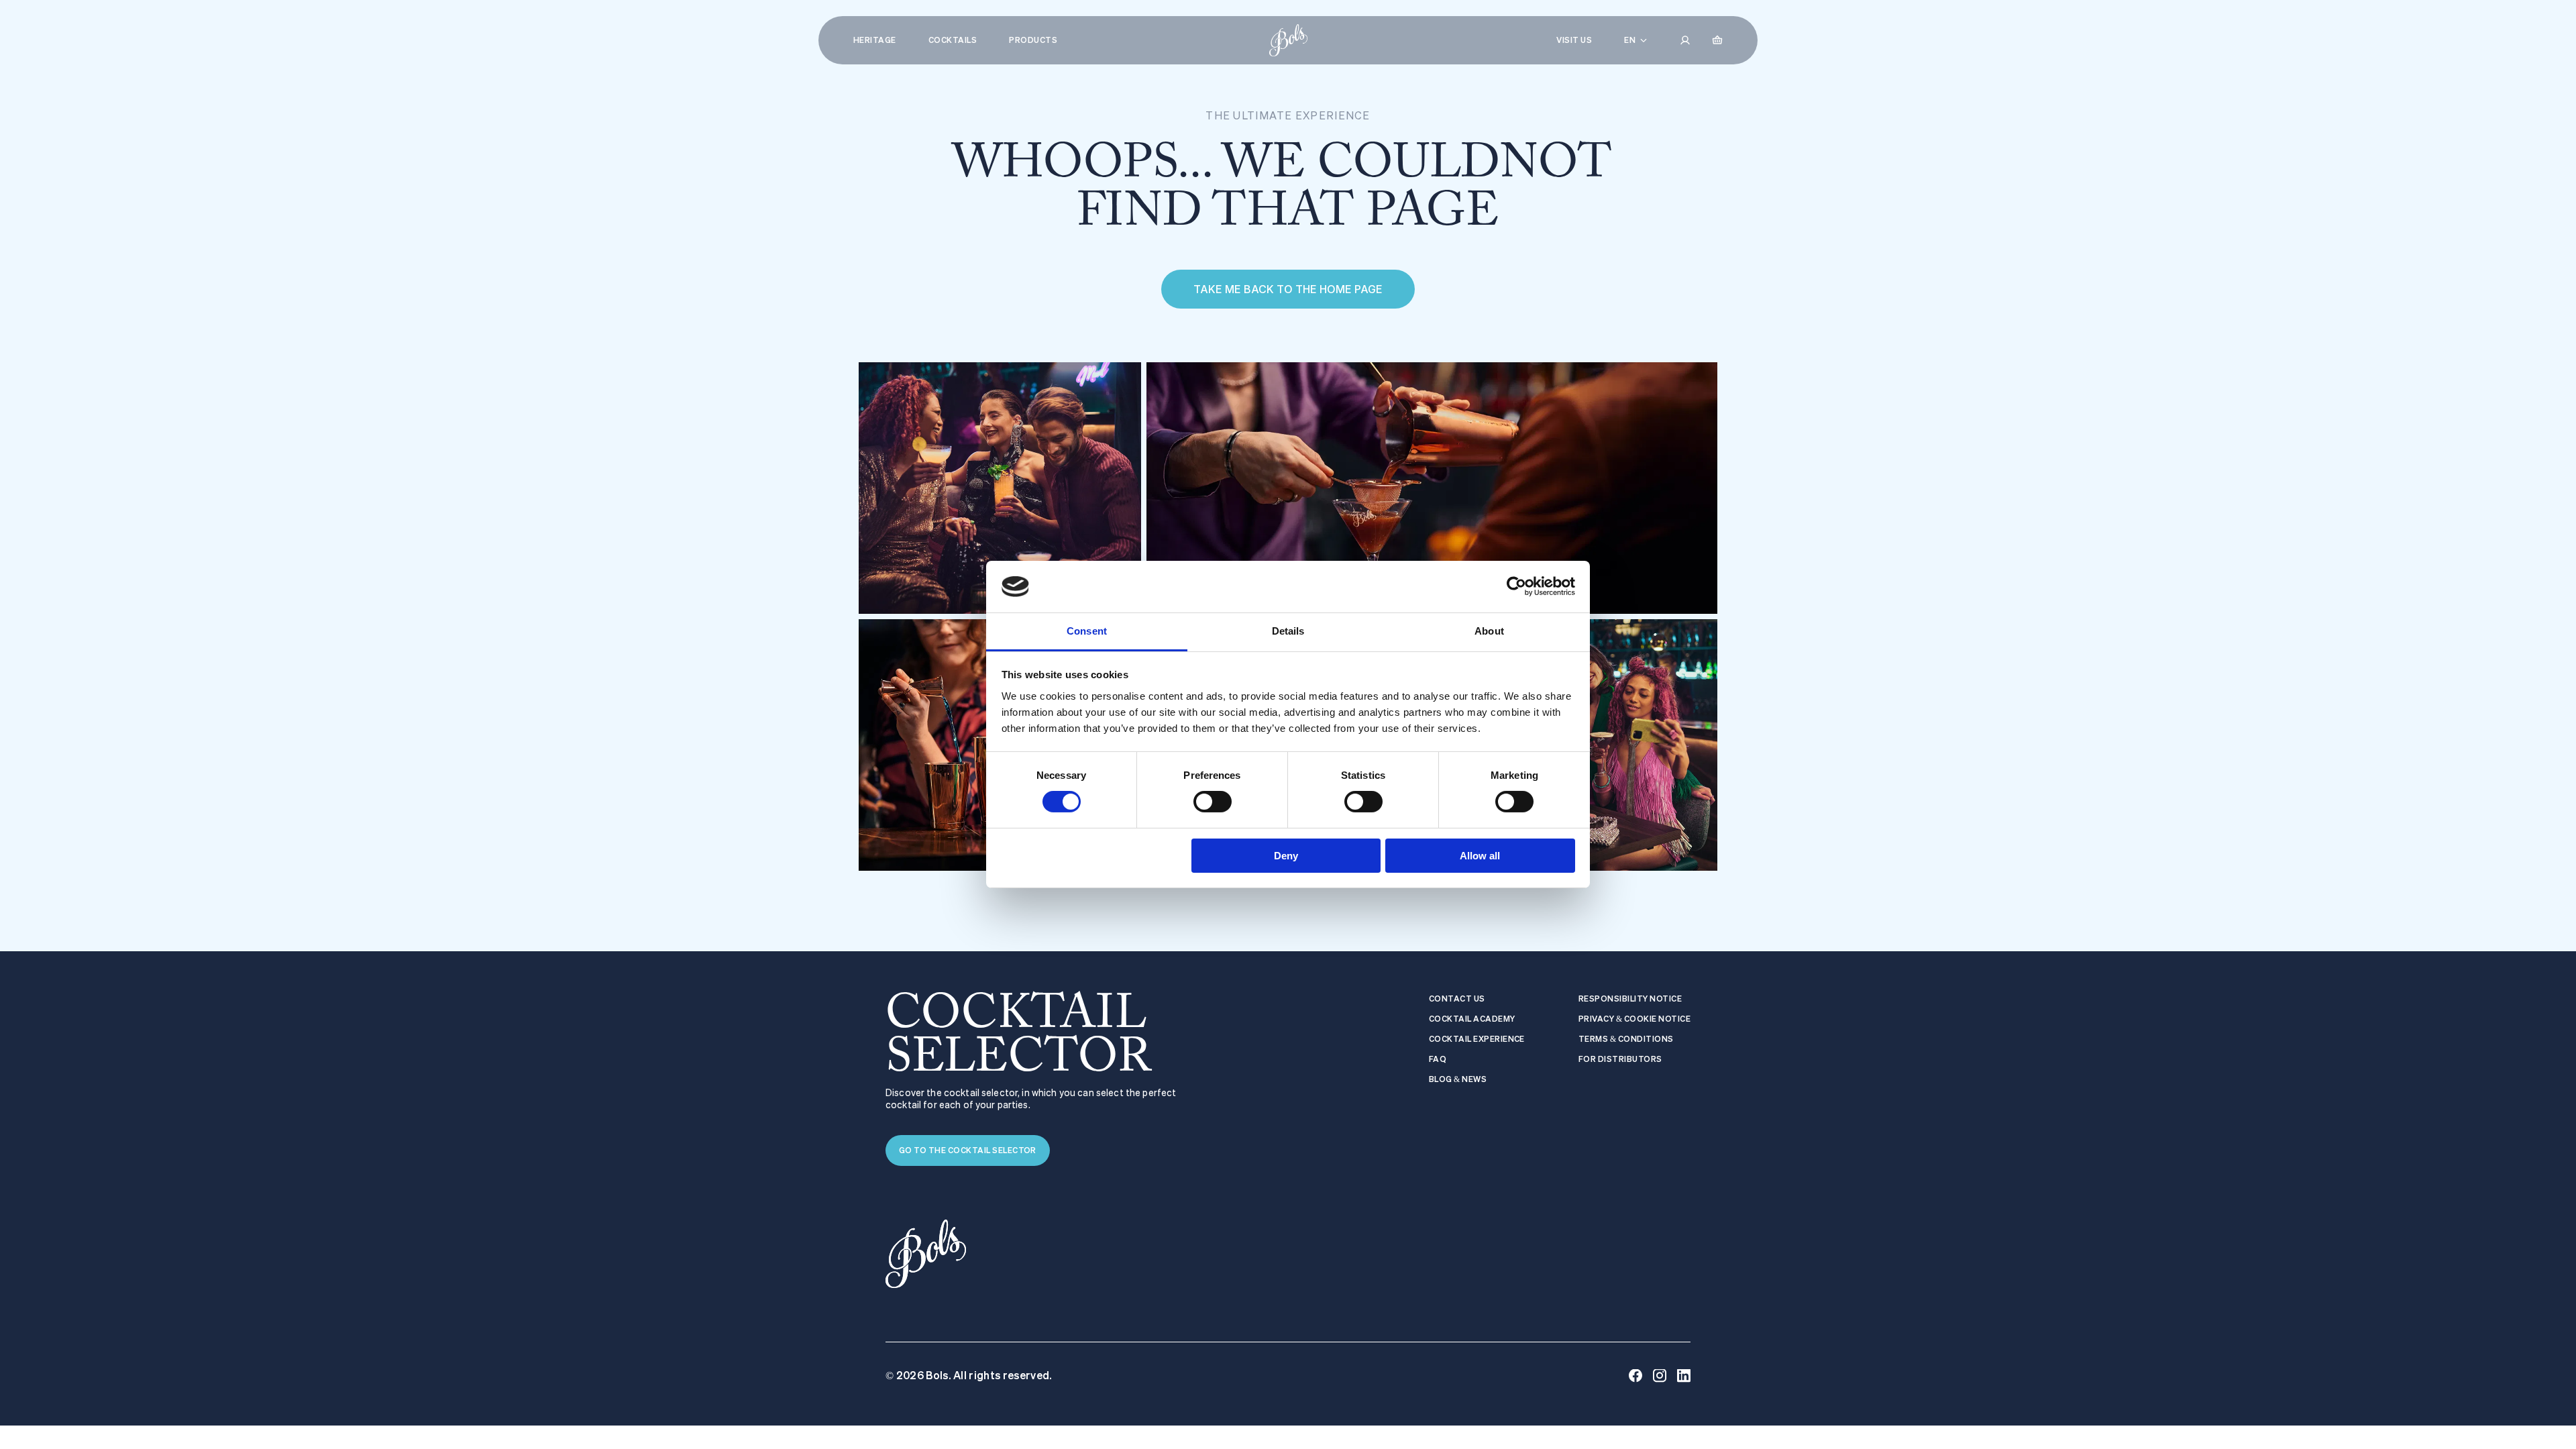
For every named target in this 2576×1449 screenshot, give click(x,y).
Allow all (1480, 856)
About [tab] (1489, 631)
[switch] (1213, 802)
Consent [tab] (1087, 631)
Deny (1286, 856)
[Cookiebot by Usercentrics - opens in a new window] (1516, 586)
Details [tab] (1288, 631)
